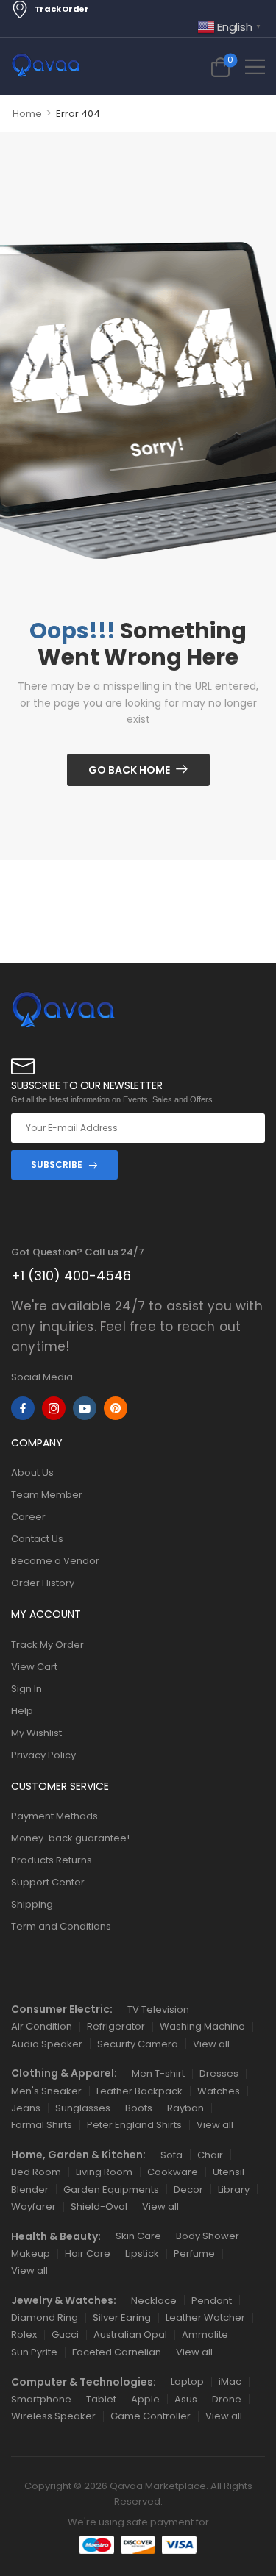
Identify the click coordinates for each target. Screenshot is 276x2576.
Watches (219, 2091)
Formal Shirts (42, 2125)
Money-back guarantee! (70, 1838)
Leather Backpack (139, 2091)
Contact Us (37, 1539)
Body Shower (208, 2236)
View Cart (34, 1667)
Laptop (187, 2381)
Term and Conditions (61, 1926)
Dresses (219, 2073)
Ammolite (205, 2334)
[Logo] (46, 66)
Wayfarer (33, 2206)
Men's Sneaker (46, 2091)
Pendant (212, 2301)
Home (27, 114)
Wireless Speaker (53, 2416)
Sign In (26, 1689)
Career (28, 1517)
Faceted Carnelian (117, 2352)
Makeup (31, 2254)
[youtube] (85, 1408)
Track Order (62, 9)
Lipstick (142, 2254)
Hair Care (88, 2254)
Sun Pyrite (34, 2352)
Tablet (101, 2399)
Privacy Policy (43, 1755)
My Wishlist (36, 1733)
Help (22, 1711)
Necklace (154, 2301)
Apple (145, 2399)
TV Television (158, 2009)
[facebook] (23, 1408)
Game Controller (151, 2416)
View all (211, 2044)
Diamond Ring (45, 2318)
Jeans (26, 2108)
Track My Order (47, 1645)
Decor (188, 2190)
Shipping (32, 1904)
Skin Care (138, 2236)
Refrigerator (116, 2026)
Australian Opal (130, 2334)
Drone (227, 2399)
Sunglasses (83, 2108)
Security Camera (138, 2044)
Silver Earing (122, 2318)
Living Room (104, 2172)
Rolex (24, 2334)
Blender (30, 2190)
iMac (230, 2381)
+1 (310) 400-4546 (71, 1275)
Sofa (171, 2155)
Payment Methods (54, 1816)
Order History (43, 1583)
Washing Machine (202, 2026)
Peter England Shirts (134, 2125)
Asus (186, 2399)
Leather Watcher (205, 2318)
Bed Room (36, 2172)
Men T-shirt (158, 2073)
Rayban (185, 2108)
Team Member (47, 1495)
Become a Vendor (55, 1561)
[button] (255, 67)
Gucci (65, 2334)
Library (234, 2190)
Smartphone (41, 2399)
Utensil (229, 2172)
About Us (32, 1473)
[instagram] (54, 1408)
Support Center (48, 1882)
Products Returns (52, 1860)
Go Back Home (129, 770)
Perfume (194, 2254)
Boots (139, 2108)
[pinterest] (116, 1408)
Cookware (173, 2172)
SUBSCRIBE (57, 1164)
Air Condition (42, 2026)
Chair (210, 2155)
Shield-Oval (99, 2206)
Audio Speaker (47, 2044)
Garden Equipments (111, 2190)
